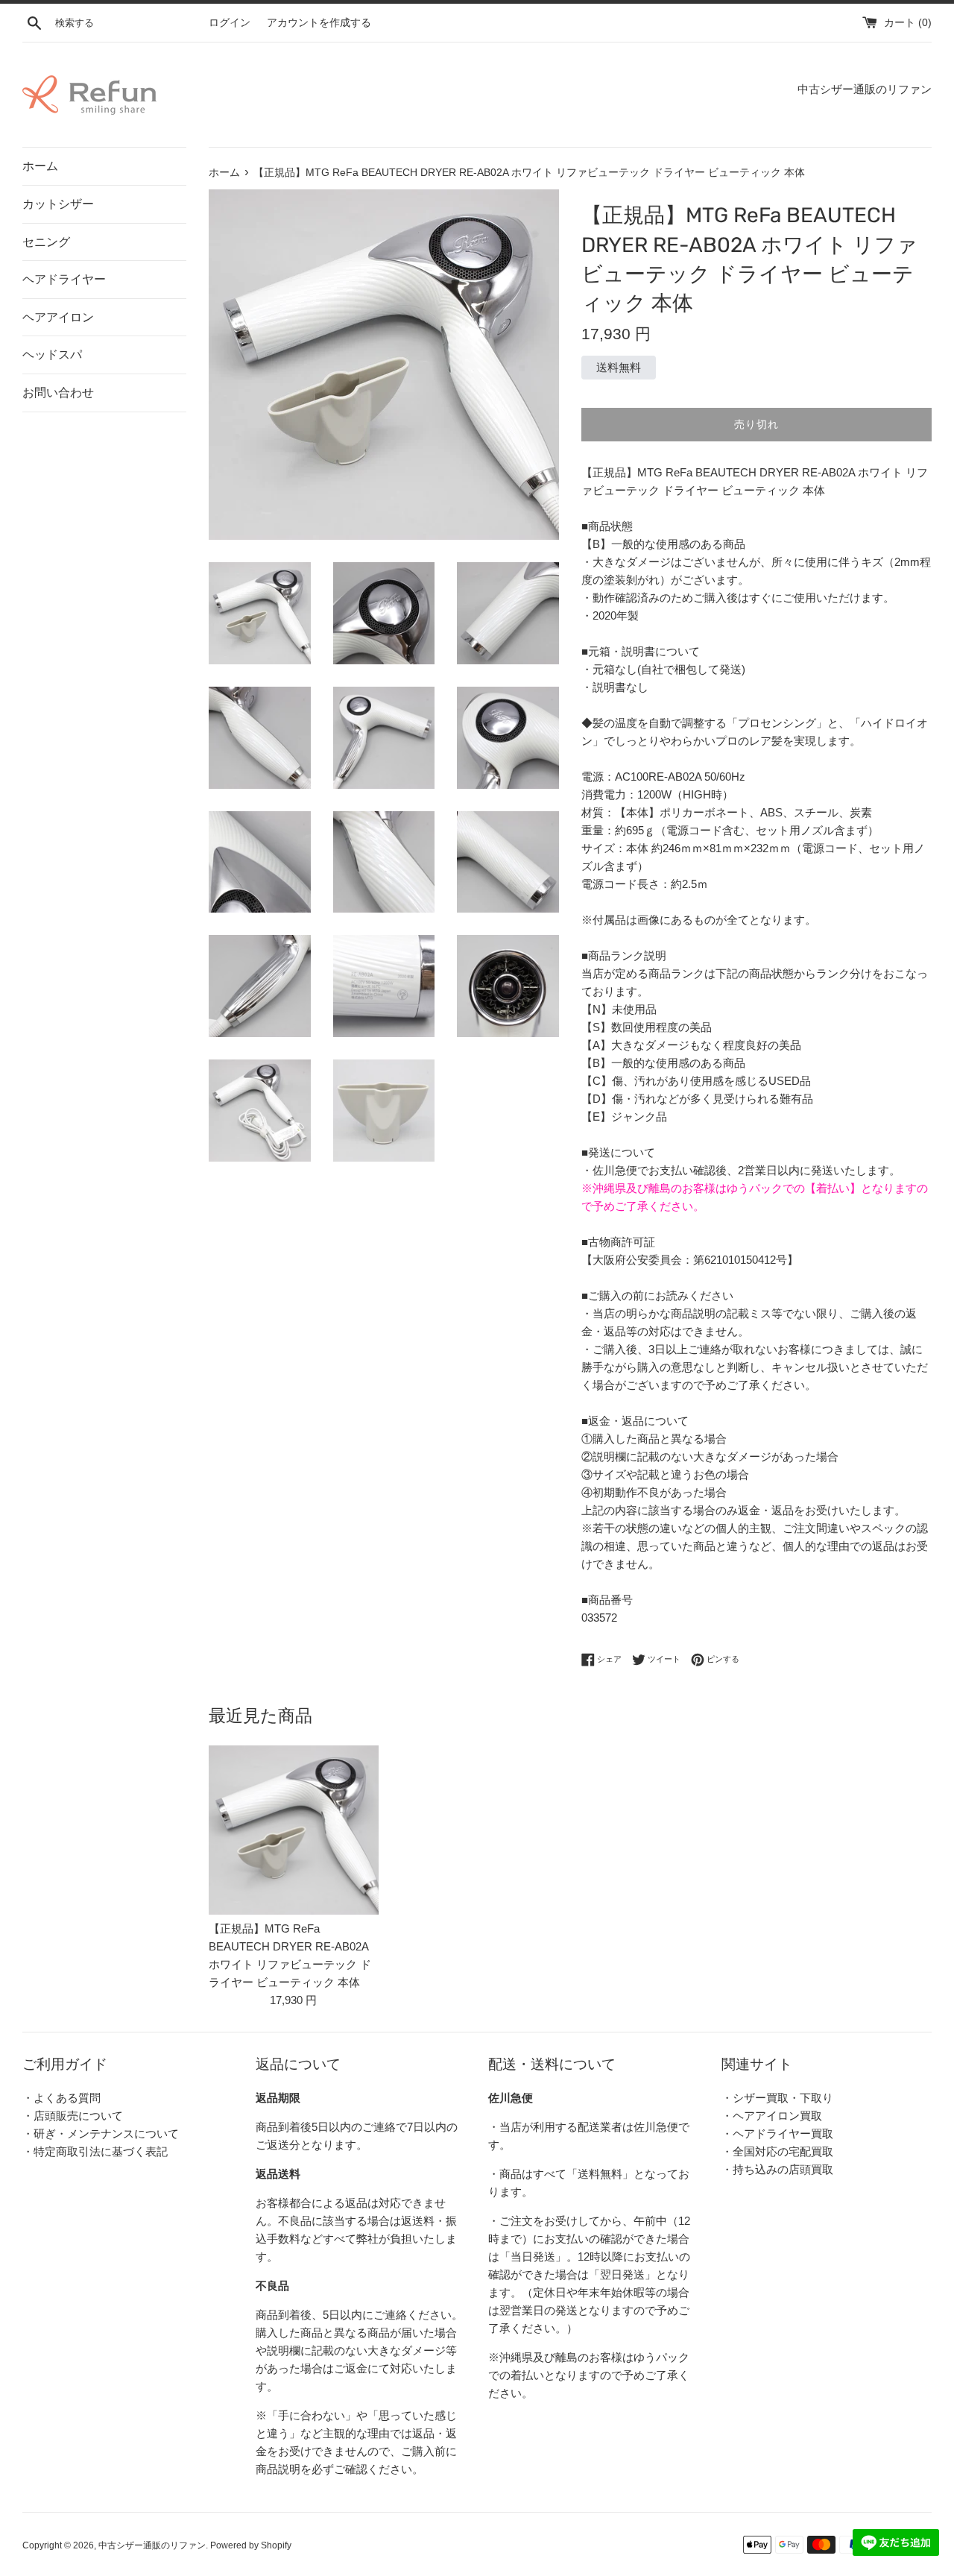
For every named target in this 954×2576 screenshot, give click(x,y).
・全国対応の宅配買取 (777, 2151)
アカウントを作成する (319, 23)
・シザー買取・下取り (777, 2098)
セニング (46, 242)
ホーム (40, 166)
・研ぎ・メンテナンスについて (101, 2133)
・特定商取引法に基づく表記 (95, 2151)
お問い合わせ (58, 393)
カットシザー (58, 204)
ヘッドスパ (52, 355)
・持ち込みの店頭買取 (777, 2169)
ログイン (230, 23)
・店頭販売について (73, 2116)
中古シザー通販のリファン (152, 2545)
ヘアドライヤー (64, 279)
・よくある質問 (61, 2098)
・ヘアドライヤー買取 (777, 2133)
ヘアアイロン (58, 317)
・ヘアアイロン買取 (772, 2116)
